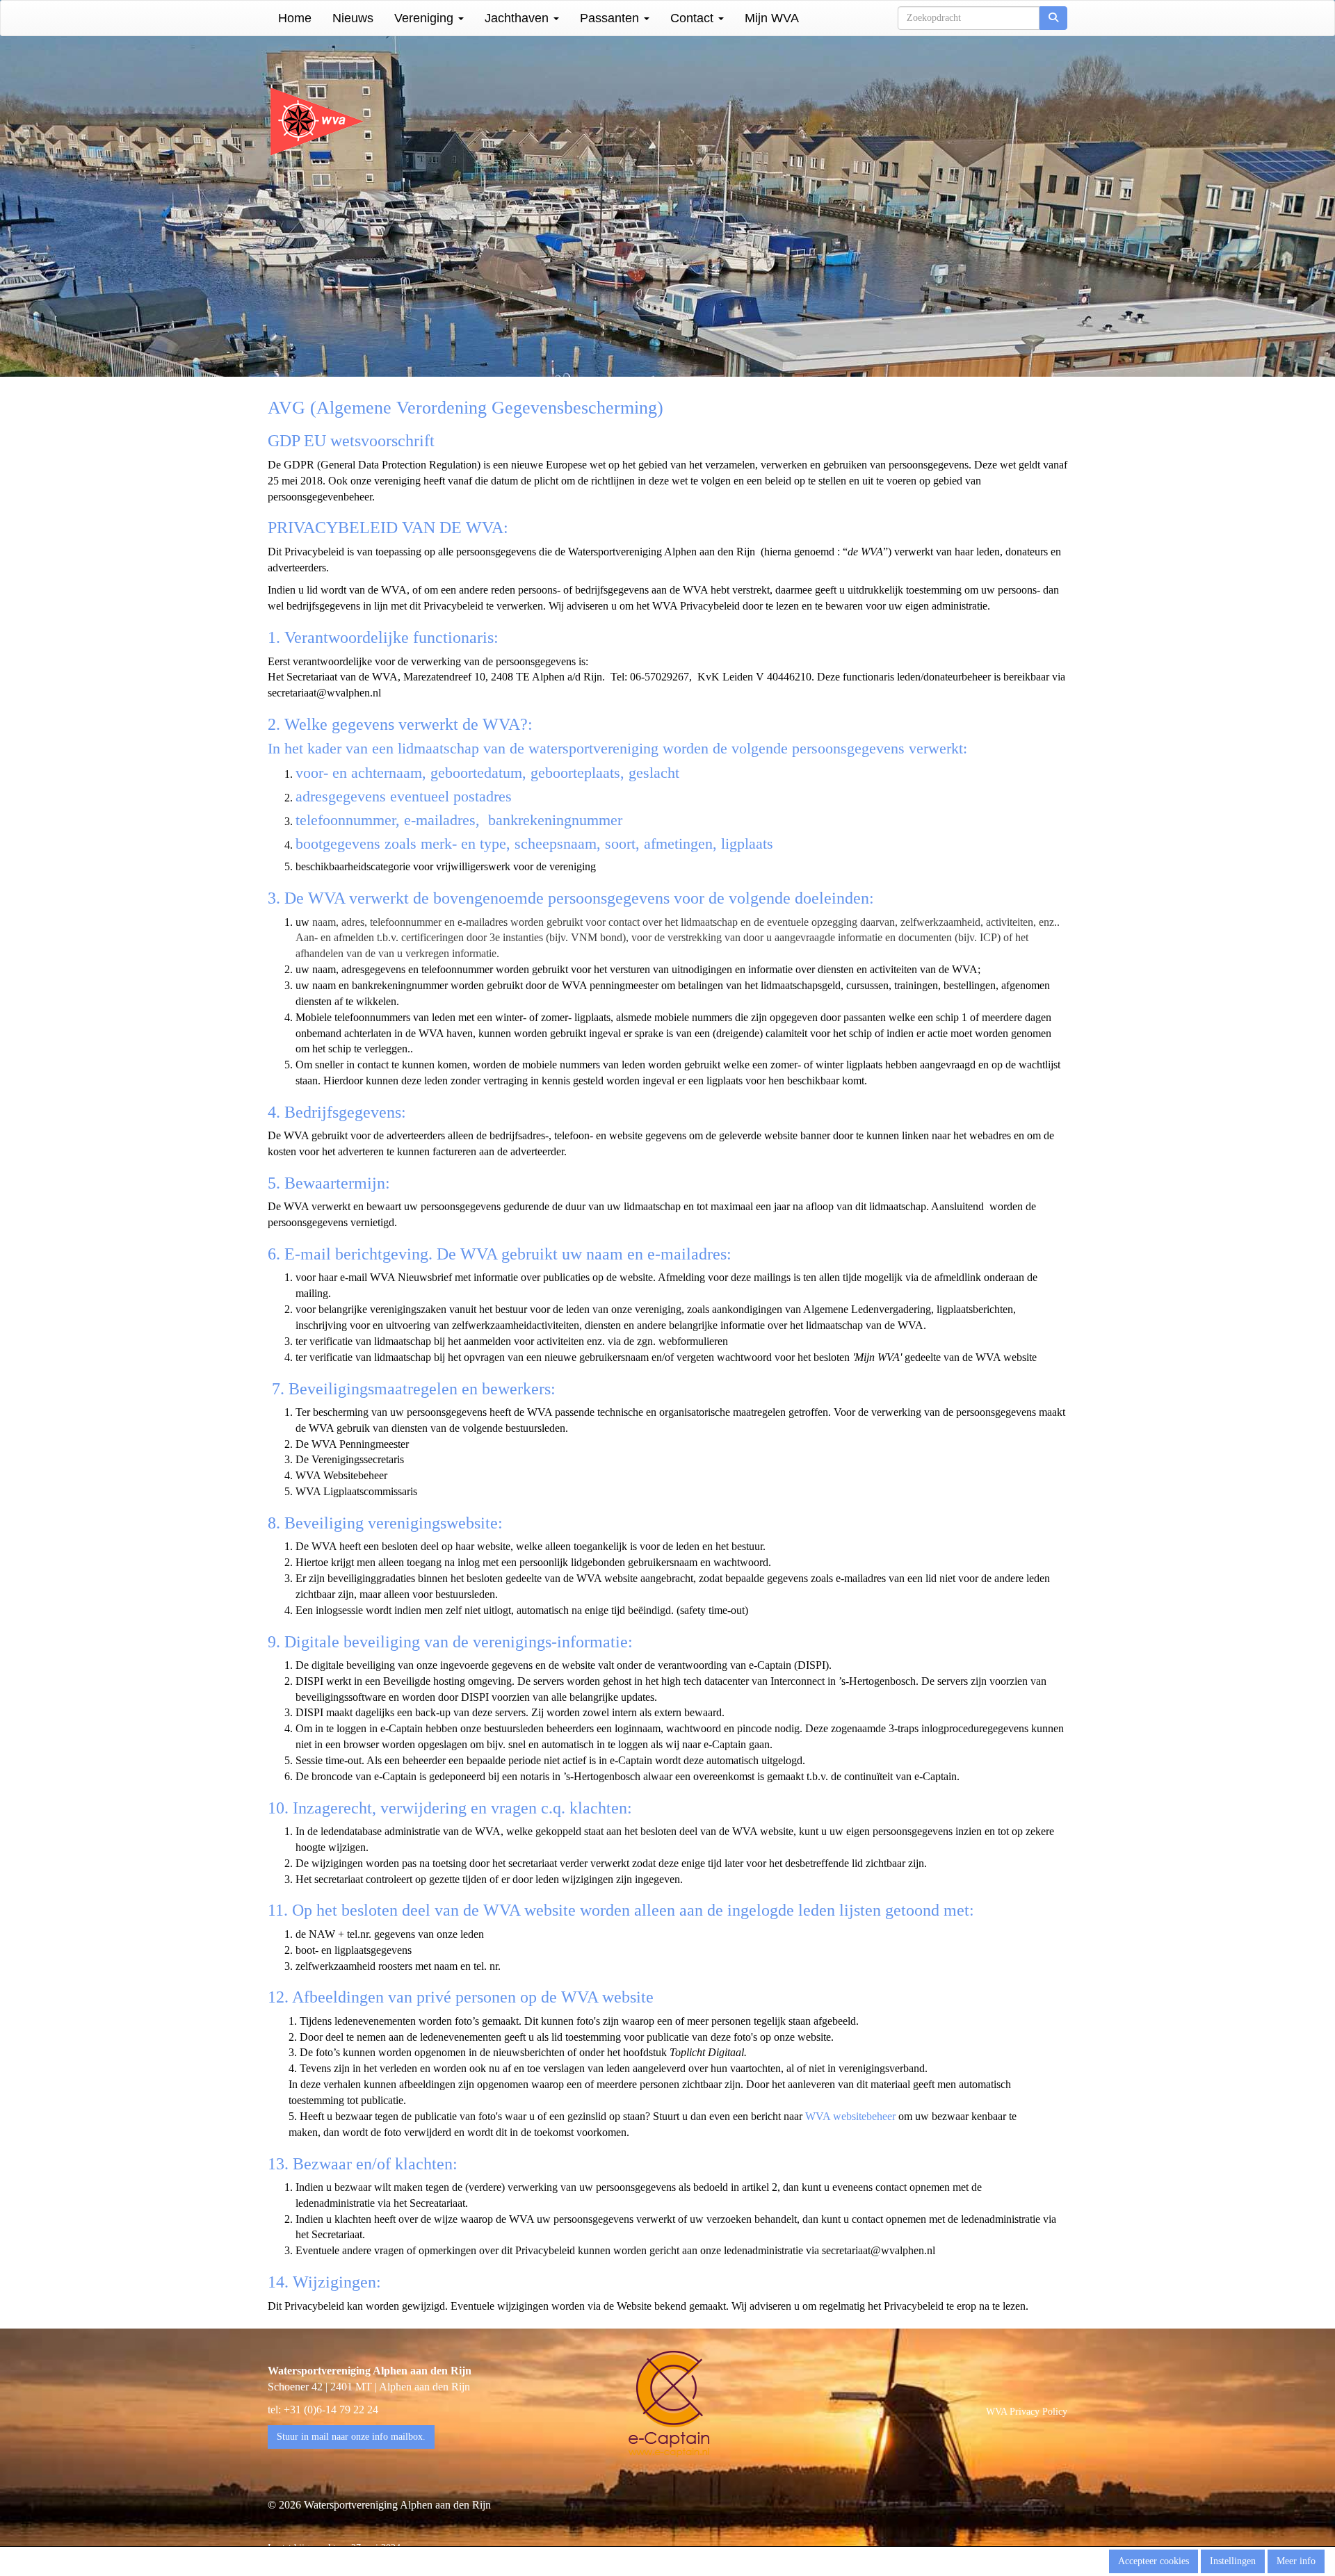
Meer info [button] (1296, 2561)
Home (295, 18)
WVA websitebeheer (850, 2116)
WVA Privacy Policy (1027, 2412)
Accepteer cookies (1154, 2561)
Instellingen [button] (1233, 2561)
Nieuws (353, 18)
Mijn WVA (772, 18)
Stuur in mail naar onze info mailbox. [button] (351, 2437)
